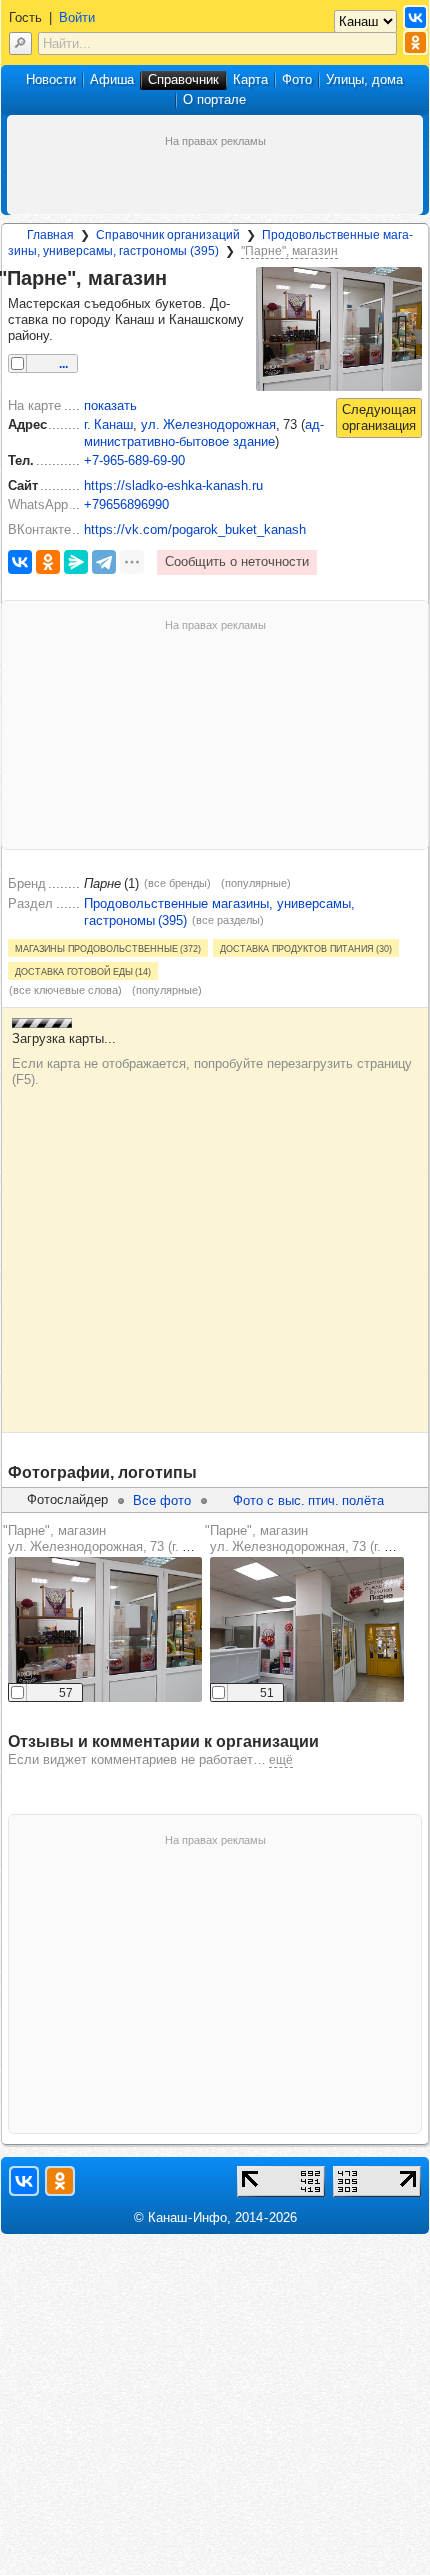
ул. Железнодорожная (208, 424)
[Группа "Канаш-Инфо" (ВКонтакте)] (415, 17)
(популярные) (256, 883)
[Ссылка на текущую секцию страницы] (179, 279)
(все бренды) (177, 883)
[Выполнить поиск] (20, 43)
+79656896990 (126, 504)
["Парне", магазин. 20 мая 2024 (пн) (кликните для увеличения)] (105, 1629)
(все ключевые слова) (65, 990)
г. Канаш (108, 424)
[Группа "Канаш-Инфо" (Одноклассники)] (415, 42)
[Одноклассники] (48, 562)
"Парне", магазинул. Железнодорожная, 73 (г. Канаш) (114, 1538)
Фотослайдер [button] (67, 1499)
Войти (77, 17)
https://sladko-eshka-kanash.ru (173, 485)
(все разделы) (228, 920)
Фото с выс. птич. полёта (308, 1500)
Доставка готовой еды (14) (83, 971)
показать (110, 405)
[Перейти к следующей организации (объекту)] (379, 418)
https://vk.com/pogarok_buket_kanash (195, 529)
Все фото (162, 1500)
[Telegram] (104, 562)
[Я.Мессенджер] (76, 562)
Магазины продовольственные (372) (108, 948)
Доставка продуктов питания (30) (306, 948)
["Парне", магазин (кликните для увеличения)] (339, 329)
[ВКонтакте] (20, 562)
